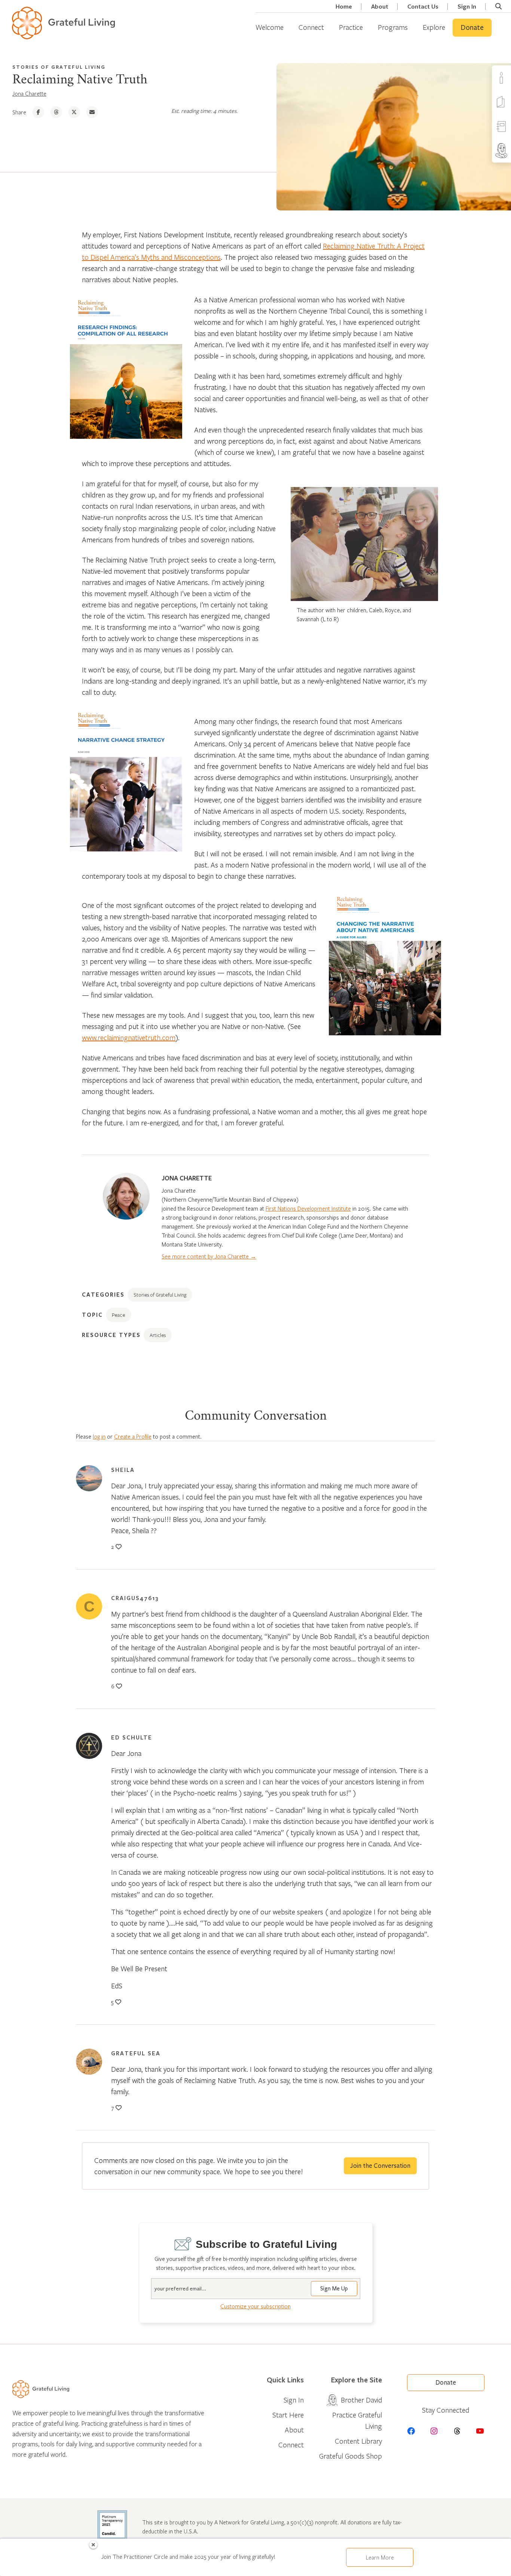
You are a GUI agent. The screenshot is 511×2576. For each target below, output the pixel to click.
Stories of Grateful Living (59, 67)
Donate (472, 28)
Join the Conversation (380, 2166)
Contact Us (423, 7)
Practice (351, 27)
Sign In (467, 7)
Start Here (288, 2415)
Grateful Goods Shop (351, 2456)
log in (99, 1436)
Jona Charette (29, 93)
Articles (158, 1335)
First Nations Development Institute (308, 1208)
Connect (311, 27)
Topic (92, 1315)
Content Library (358, 2441)
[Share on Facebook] (38, 112)
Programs (393, 27)
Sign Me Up (334, 2289)
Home (344, 7)
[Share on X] (74, 112)
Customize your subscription (255, 2306)
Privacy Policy (482, 2566)
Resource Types (111, 1335)
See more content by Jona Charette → (209, 1256)
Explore (434, 27)
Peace (119, 1315)
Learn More (380, 2557)
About (380, 7)
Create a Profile (133, 1436)
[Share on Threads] (56, 112)
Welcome (270, 27)
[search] (498, 6)
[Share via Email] (92, 112)
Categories (103, 1294)
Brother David (361, 2400)
